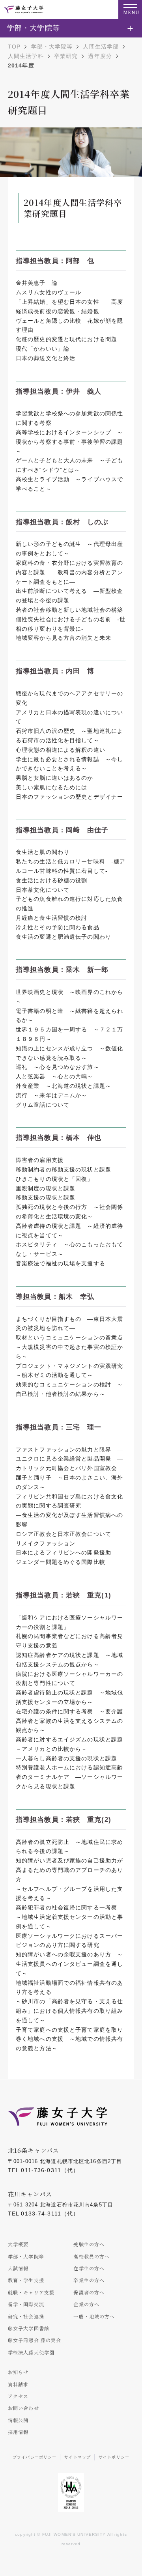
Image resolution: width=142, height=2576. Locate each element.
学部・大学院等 (52, 47)
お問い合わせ (23, 2408)
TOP (14, 47)
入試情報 (18, 2268)
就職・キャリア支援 (31, 2292)
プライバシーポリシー (35, 2457)
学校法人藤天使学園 (31, 2352)
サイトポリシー (114, 2457)
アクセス (18, 2396)
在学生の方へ (89, 2268)
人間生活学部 (101, 47)
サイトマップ (78, 2457)
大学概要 (18, 2244)
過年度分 (100, 56)
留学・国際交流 (26, 2304)
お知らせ (18, 2372)
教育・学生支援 (26, 2280)
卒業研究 (66, 56)
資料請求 (18, 2384)
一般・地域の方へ (94, 2316)
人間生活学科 (26, 56)
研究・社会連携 (26, 2316)
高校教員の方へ (92, 2256)
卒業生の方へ (89, 2280)
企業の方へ (86, 2304)
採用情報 (18, 2432)
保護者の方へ (89, 2292)
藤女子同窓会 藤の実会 (35, 2340)
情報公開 (18, 2420)
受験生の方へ (89, 2244)
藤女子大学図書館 (29, 2328)
